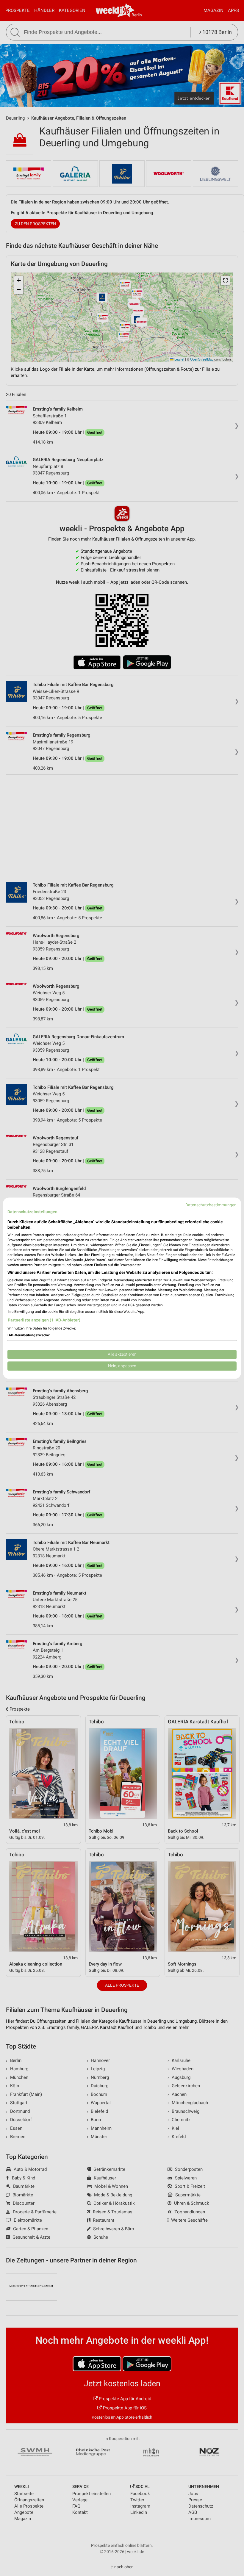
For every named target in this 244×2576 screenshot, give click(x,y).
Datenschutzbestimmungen (211, 1205)
